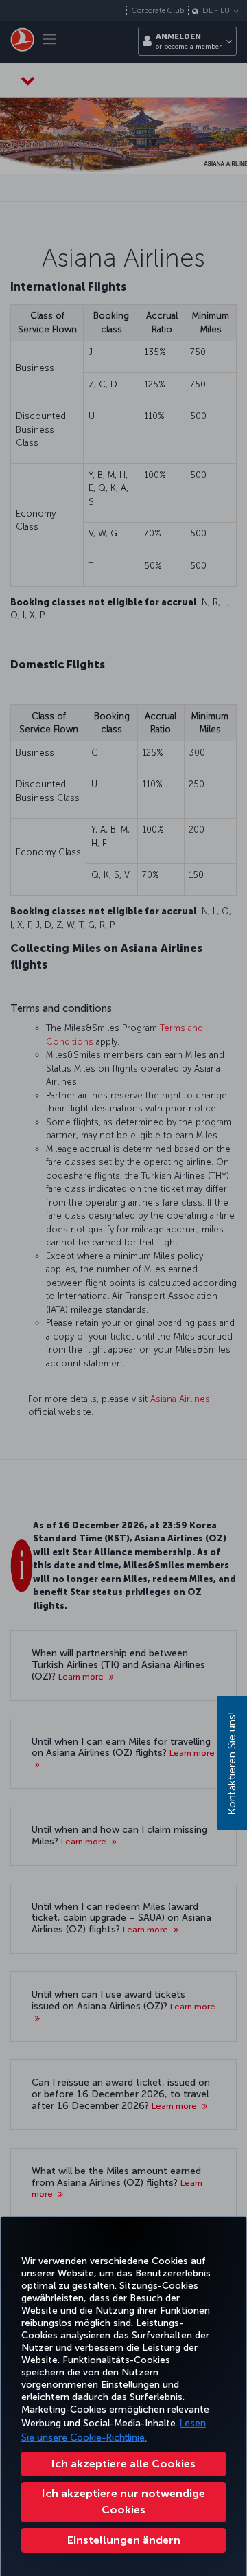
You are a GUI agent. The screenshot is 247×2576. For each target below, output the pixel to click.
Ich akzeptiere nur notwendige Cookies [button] (123, 2501)
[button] (123, 2540)
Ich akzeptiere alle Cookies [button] (123, 2464)
